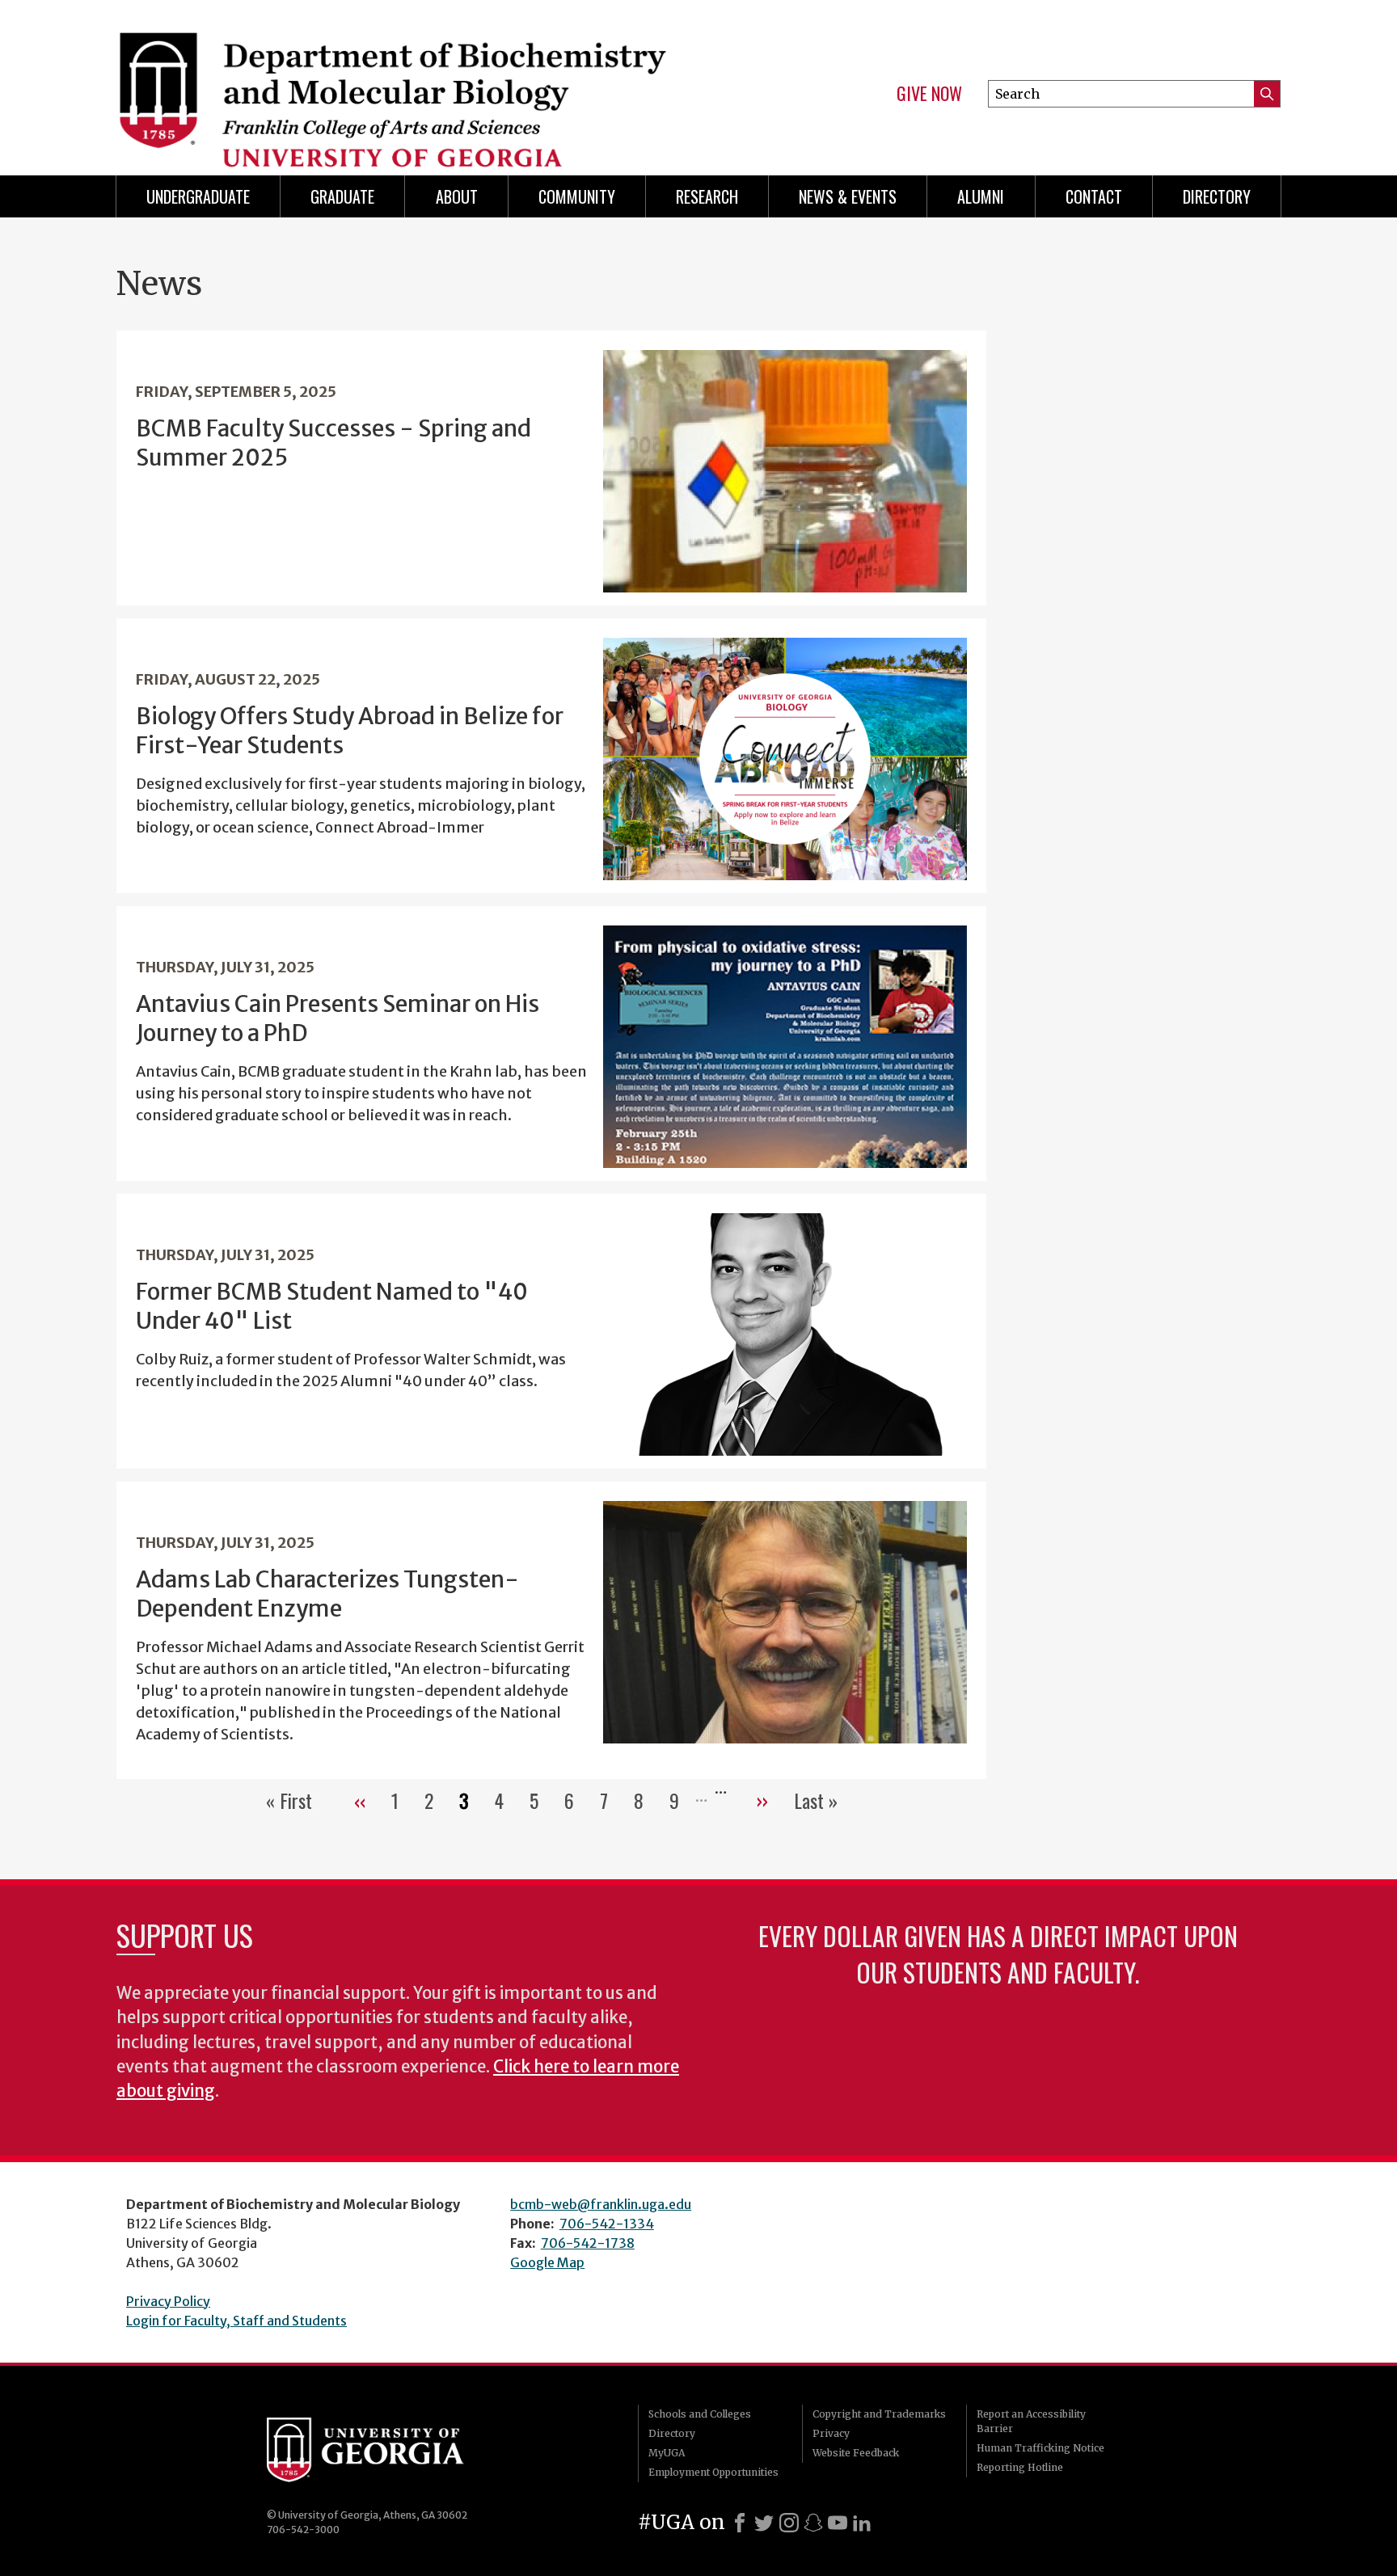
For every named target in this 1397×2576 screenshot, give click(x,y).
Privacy (831, 2433)
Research (707, 196)
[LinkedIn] (862, 2523)
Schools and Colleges (700, 2414)
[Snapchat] (813, 2523)
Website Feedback (856, 2453)
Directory (1217, 196)
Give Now (929, 94)
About (457, 196)
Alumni (981, 196)
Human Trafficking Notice (1040, 2448)
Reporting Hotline (1020, 2467)
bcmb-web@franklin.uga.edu (601, 2204)
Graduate (342, 196)
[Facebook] (740, 2523)
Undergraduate (198, 196)
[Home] (399, 81)
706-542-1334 (607, 2224)
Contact (1094, 196)
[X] (764, 2523)
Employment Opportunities (713, 2472)
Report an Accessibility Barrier (1031, 2421)
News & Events (848, 196)
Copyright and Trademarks (879, 2414)
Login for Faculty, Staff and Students (236, 2321)
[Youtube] (838, 2523)
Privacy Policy (168, 2301)
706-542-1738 (588, 2243)
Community (577, 196)
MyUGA (667, 2453)
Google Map (547, 2262)
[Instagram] (789, 2523)
